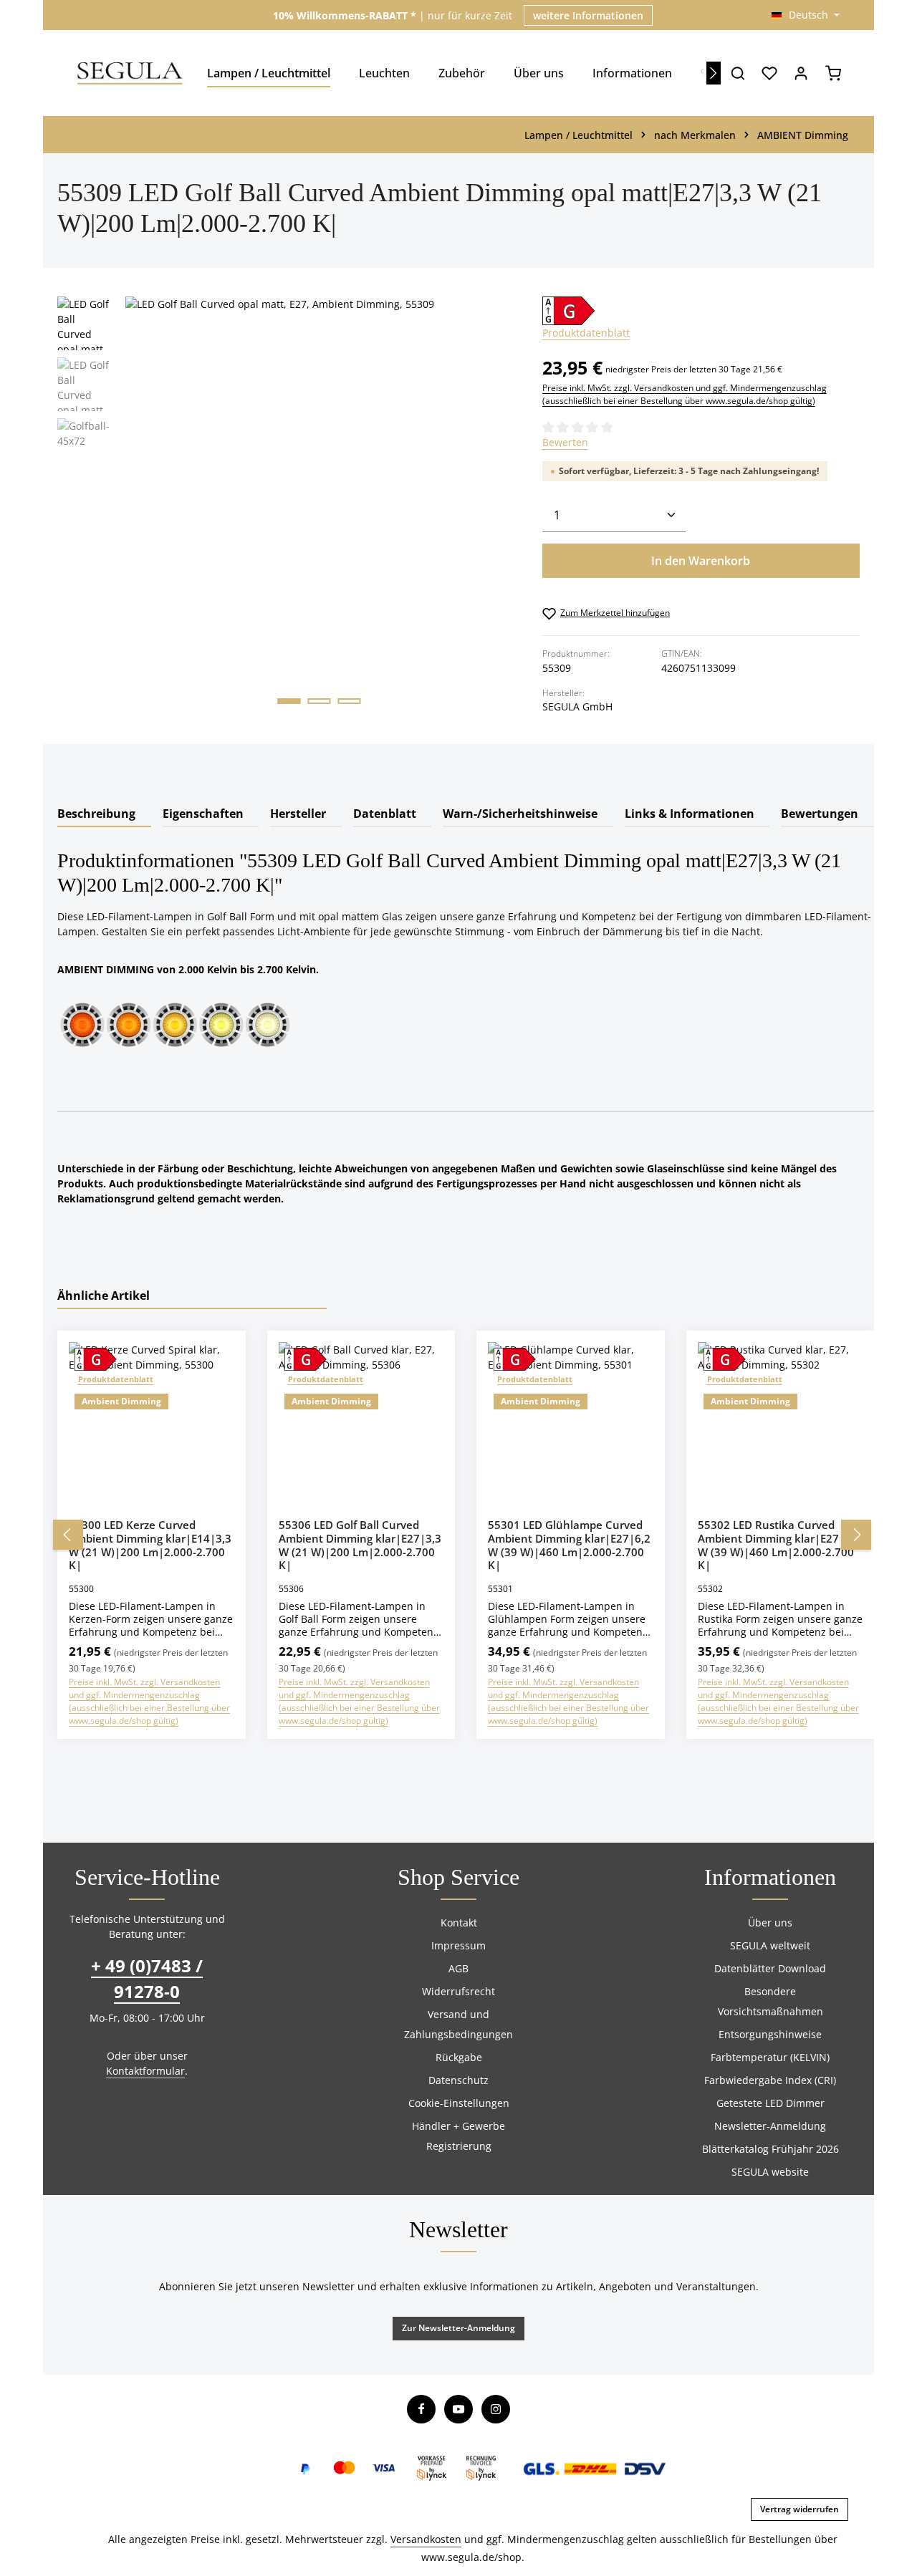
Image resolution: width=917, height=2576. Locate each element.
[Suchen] (738, 73)
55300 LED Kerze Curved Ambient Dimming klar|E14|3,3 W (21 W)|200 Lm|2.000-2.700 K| (150, 1545)
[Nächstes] (714, 73)
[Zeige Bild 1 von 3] (289, 701)
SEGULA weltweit (770, 1945)
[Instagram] (496, 2409)
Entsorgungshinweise (770, 2034)
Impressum (458, 1945)
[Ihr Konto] (801, 73)
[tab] (104, 814)
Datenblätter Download (770, 1968)
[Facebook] (421, 2409)
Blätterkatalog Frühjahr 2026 (770, 2149)
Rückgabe (459, 2057)
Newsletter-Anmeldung (770, 2126)
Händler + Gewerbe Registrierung (458, 2136)
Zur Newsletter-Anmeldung (458, 2328)
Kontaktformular (145, 2071)
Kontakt (459, 1923)
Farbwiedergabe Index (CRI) (770, 2080)
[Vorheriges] (68, 1535)
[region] (285, 520)
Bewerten (565, 442)
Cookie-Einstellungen (459, 2103)
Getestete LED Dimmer (770, 2103)
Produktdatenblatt (586, 333)
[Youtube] (458, 2409)
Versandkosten (426, 2539)
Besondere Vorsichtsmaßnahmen (770, 2001)
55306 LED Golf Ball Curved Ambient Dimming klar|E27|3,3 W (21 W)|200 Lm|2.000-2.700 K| (360, 1545)
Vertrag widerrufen (800, 2509)
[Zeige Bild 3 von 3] (350, 701)
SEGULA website (770, 2172)
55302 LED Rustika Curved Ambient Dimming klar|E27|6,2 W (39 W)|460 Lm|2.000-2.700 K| (779, 1545)
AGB (458, 1968)
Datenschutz (458, 2080)
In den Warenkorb (701, 561)
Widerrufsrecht (458, 1991)
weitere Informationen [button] (588, 15)
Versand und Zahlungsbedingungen (458, 2024)
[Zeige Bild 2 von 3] (320, 701)
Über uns (770, 1923)
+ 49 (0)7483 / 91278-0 (147, 1978)
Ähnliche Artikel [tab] (104, 1296)
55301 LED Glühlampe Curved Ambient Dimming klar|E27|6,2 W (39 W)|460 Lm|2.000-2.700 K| (569, 1545)
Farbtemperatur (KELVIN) (770, 2057)
